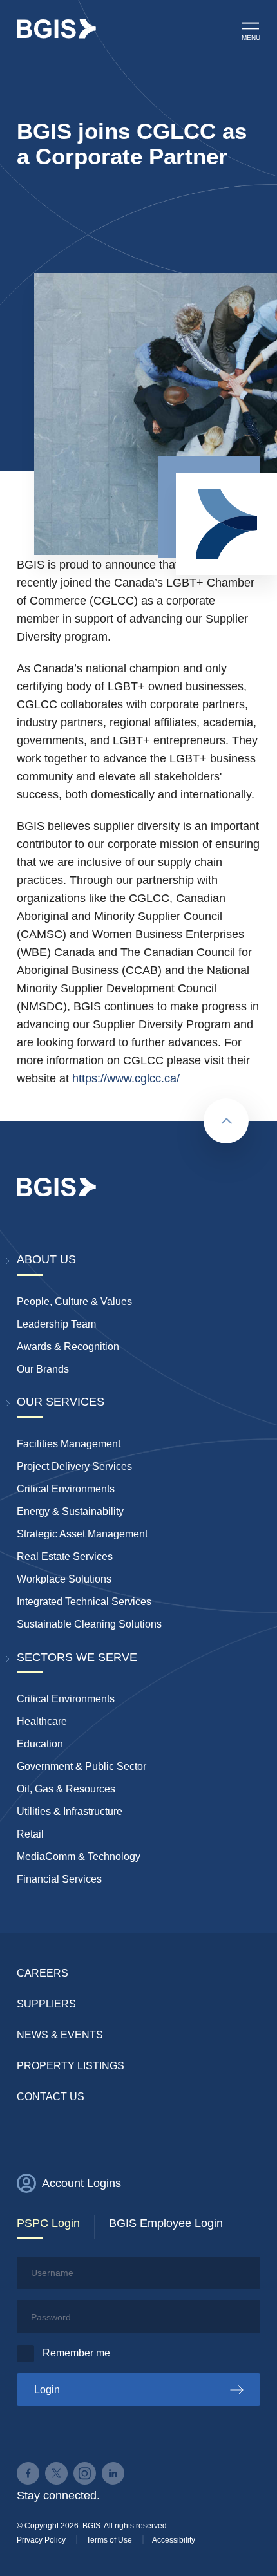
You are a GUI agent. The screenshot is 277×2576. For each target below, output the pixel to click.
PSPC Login (48, 2223)
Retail (30, 1834)
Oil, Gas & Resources (66, 1789)
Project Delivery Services (74, 1466)
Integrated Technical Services (84, 1602)
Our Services (61, 1402)
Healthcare (42, 1721)
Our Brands (43, 1369)
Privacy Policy (41, 2540)
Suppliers (46, 2004)
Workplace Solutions (64, 1579)
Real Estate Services (65, 1556)
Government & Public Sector (81, 1766)
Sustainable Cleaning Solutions (89, 1624)
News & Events (60, 2035)
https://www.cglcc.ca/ (126, 1078)
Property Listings (71, 2066)
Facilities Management (69, 1444)
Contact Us (51, 2097)
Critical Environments (66, 1489)
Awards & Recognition (68, 1347)
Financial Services (59, 1879)
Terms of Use (109, 2540)
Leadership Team (56, 1324)
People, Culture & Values (74, 1302)
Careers (43, 1973)
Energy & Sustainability (70, 1511)
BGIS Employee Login (166, 2223)
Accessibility (174, 2540)
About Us (46, 1259)
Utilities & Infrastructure (70, 1811)
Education (40, 1744)
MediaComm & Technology (79, 1857)
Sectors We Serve (77, 1657)
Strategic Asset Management (82, 1534)
